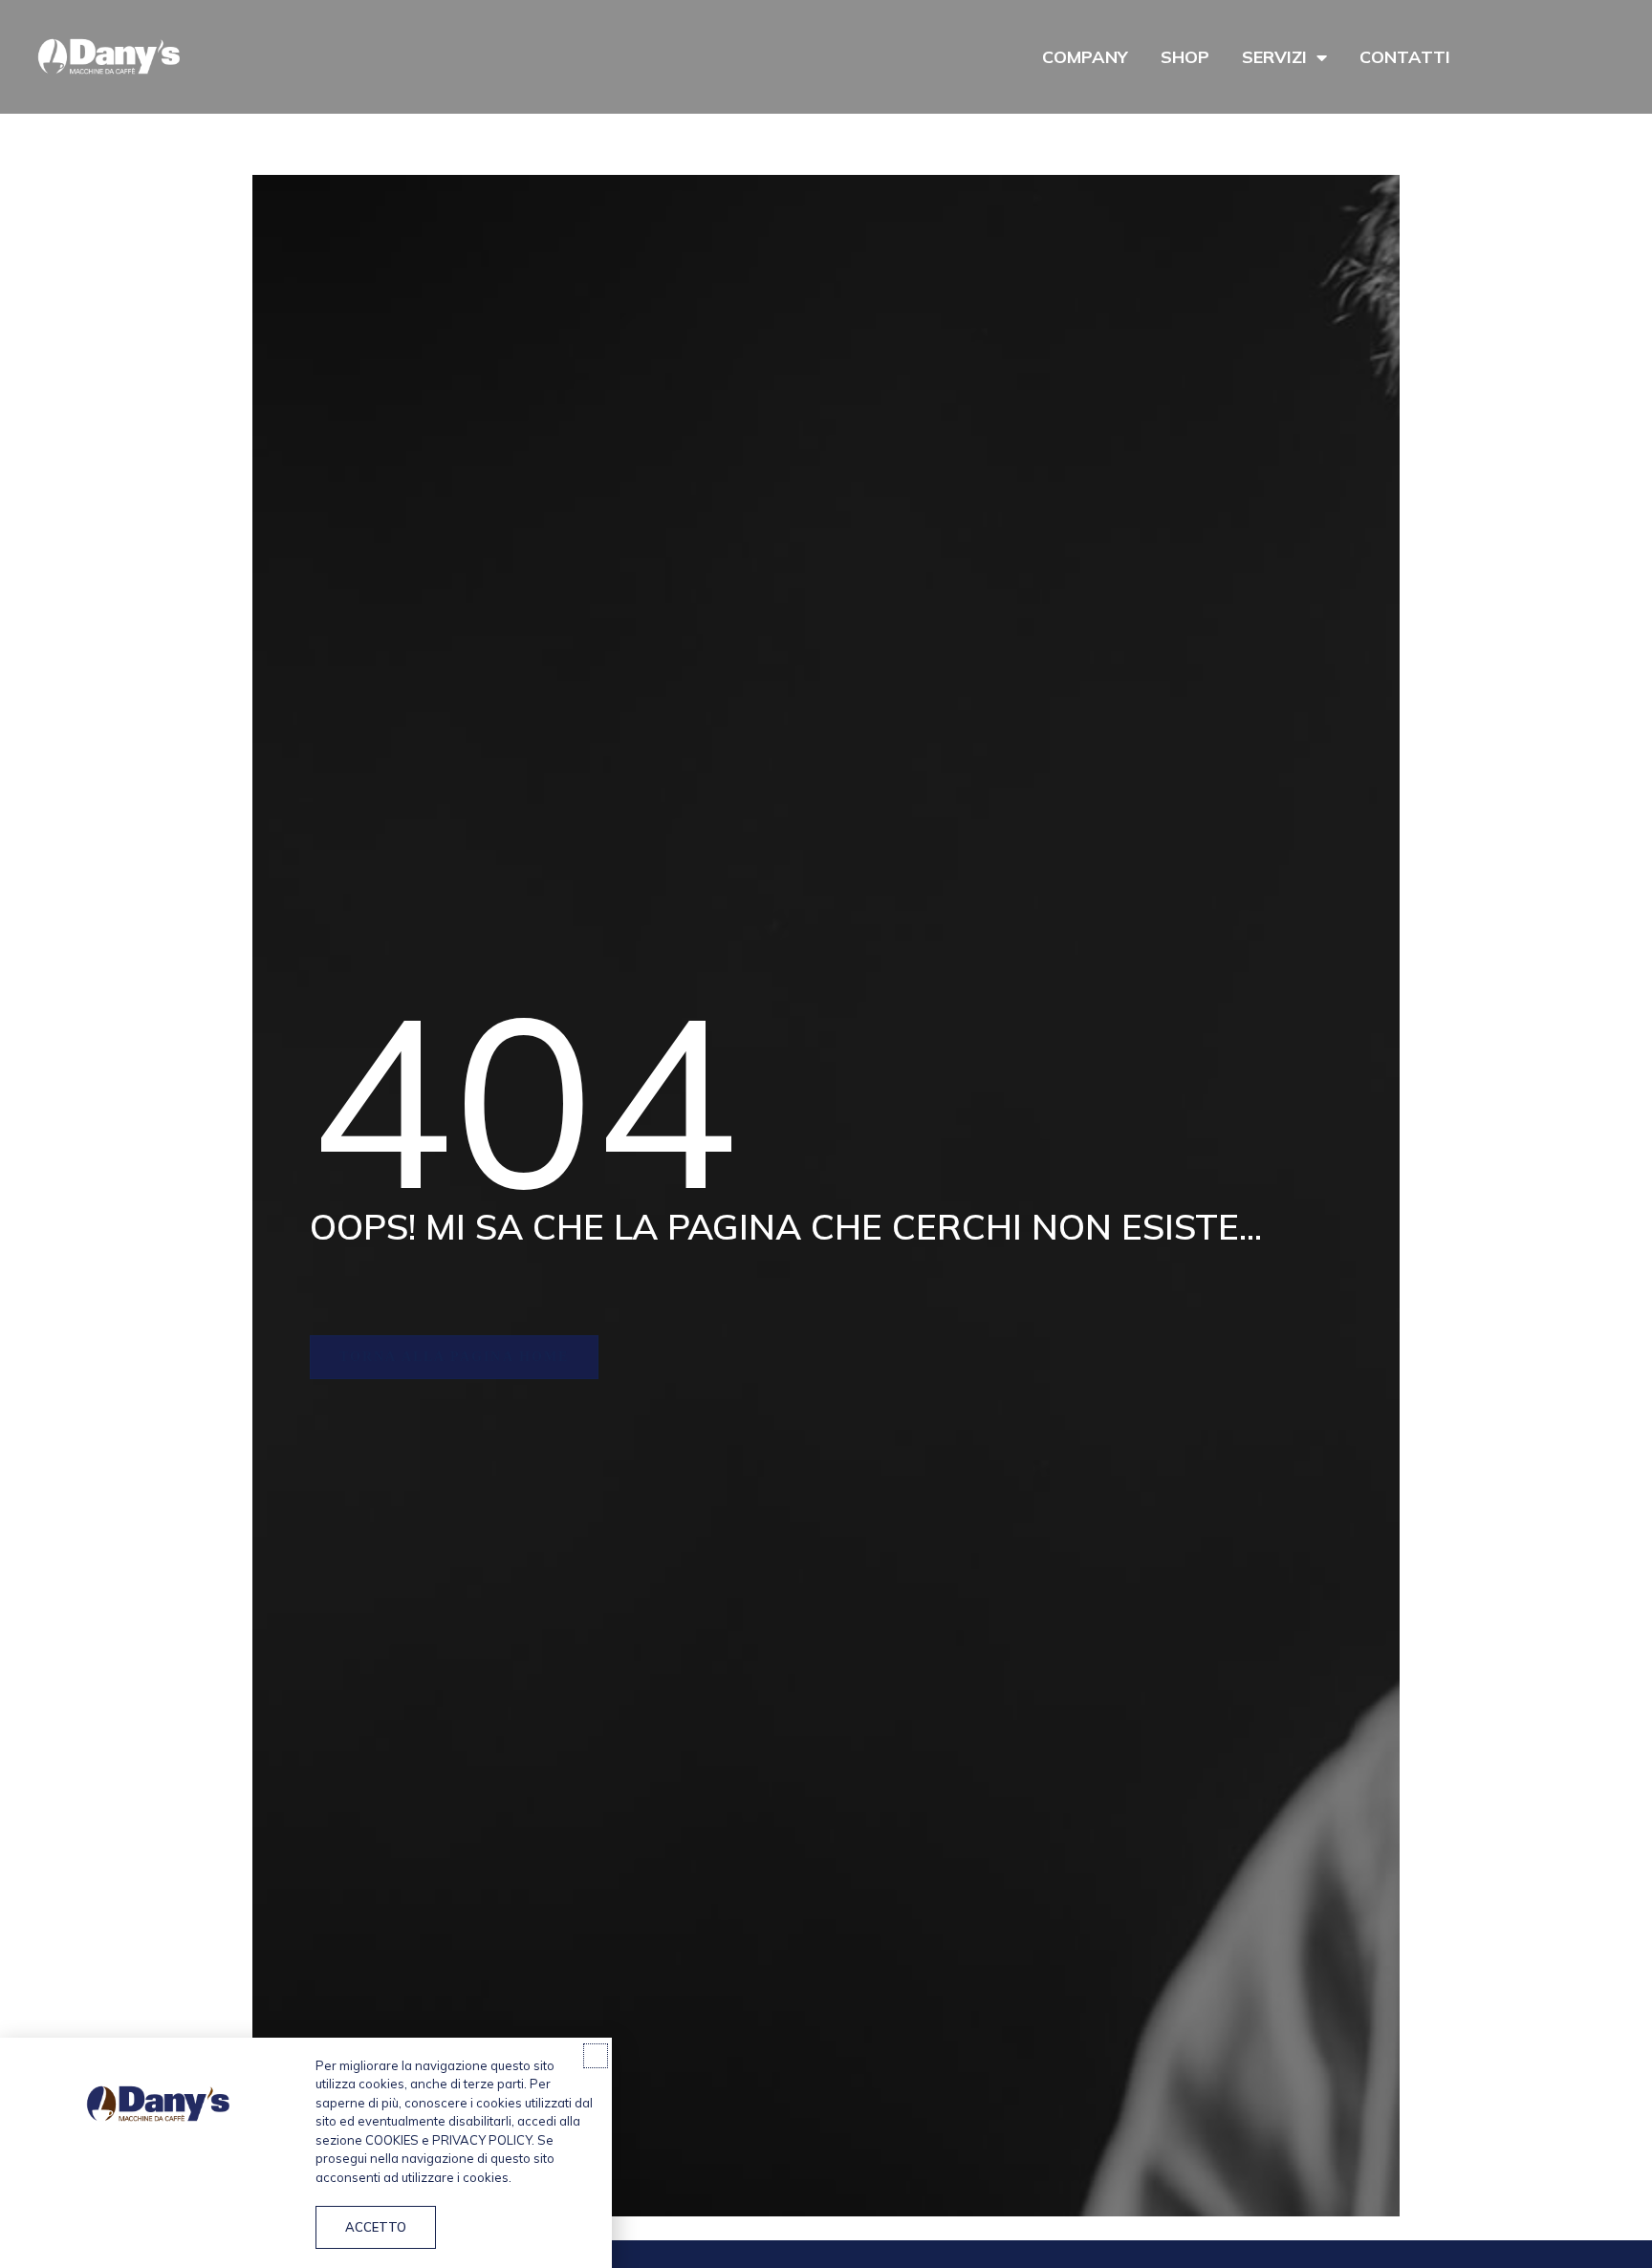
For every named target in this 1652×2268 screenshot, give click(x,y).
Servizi (1274, 57)
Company (1085, 57)
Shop (1185, 57)
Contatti (1405, 57)
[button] (596, 2056)
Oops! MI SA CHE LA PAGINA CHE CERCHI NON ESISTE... (786, 1226)
